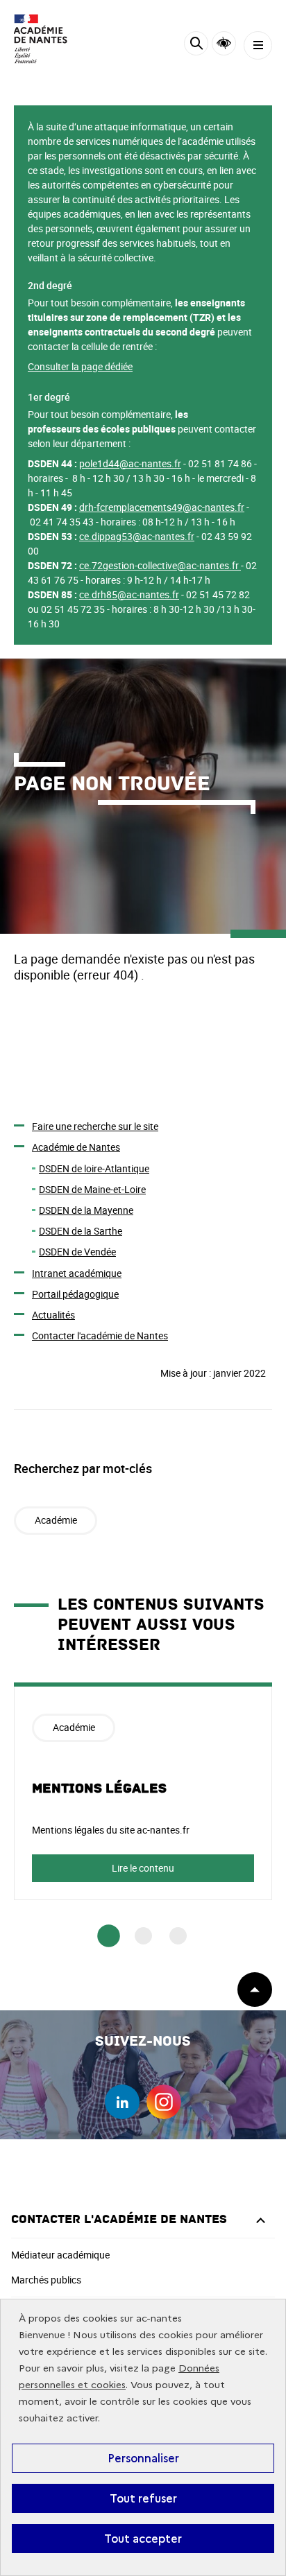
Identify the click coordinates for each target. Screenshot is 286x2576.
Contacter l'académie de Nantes (100, 1335)
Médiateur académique (60, 2255)
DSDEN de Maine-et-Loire (92, 1189)
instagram (164, 2102)
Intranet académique (77, 1273)
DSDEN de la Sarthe (81, 1231)
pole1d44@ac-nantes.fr (130, 463)
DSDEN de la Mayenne (86, 1210)
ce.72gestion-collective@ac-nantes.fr (159, 565)
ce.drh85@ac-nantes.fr (129, 594)
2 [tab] (143, 1936)
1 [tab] (109, 1937)
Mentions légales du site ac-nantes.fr (111, 1830)
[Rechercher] (196, 45)
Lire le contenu (143, 1868)
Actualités (53, 1315)
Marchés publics (46, 2280)
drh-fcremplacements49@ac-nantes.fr (162, 507)
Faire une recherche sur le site (95, 1126)
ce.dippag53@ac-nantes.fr (137, 536)
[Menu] (258, 45)
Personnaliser (143, 2458)
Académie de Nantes (76, 1147)
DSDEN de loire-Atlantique (94, 1168)
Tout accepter (143, 2539)
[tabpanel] (143, 1791)
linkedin (122, 2102)
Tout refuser (143, 2498)
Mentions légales (99, 1789)
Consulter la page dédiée (80, 366)
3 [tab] (178, 1936)
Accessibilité (224, 43)
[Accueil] (52, 39)
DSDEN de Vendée (77, 1252)
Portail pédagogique (75, 1294)
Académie (56, 1520)
